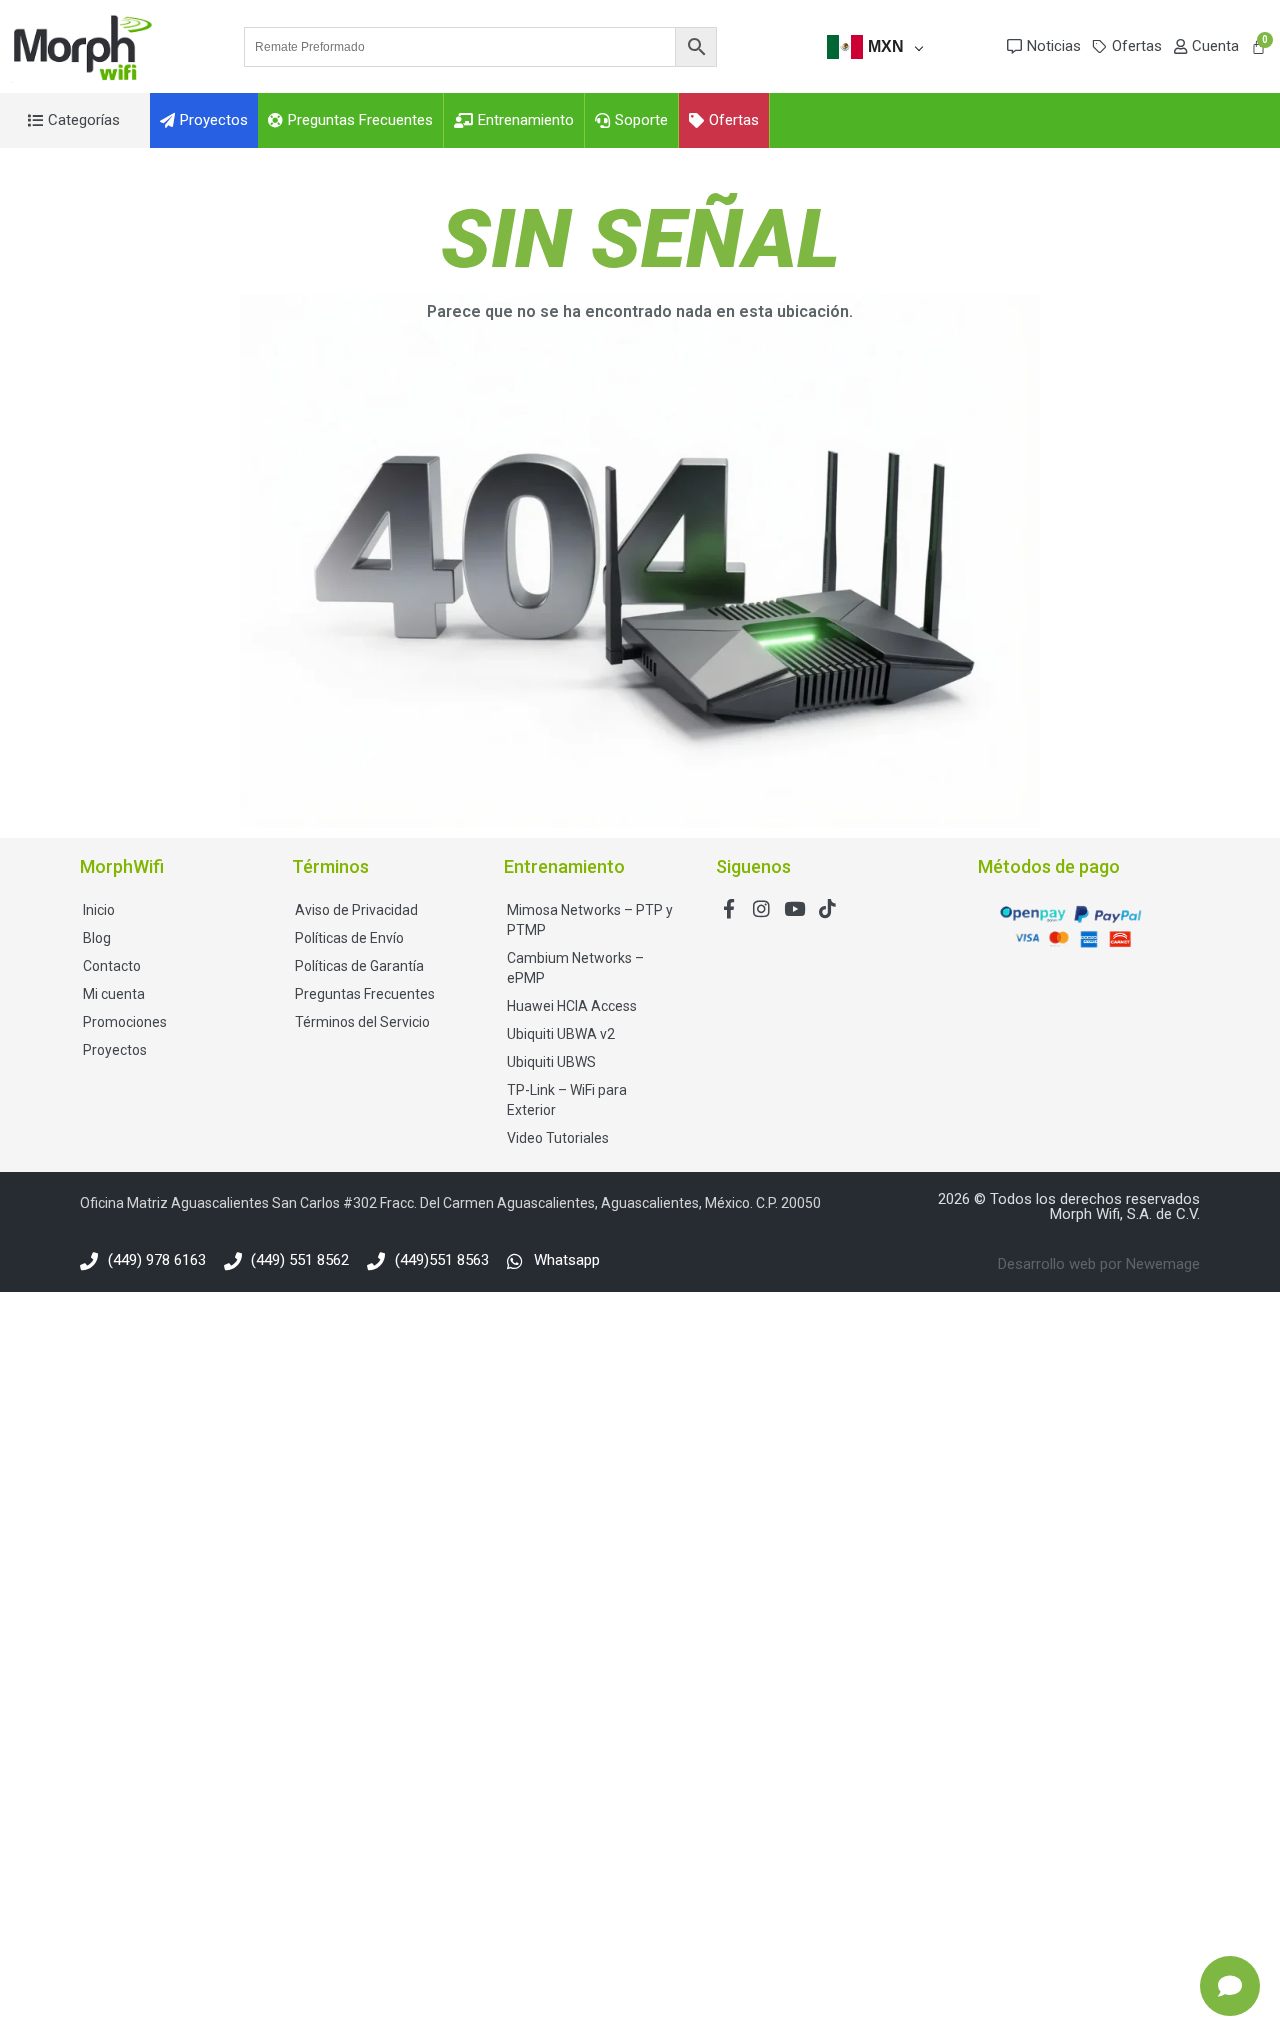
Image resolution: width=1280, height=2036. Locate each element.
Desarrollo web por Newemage (1099, 1264)
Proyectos (115, 1050)
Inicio (99, 910)
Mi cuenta (114, 994)
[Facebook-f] (728, 908)
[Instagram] (761, 908)
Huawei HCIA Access (572, 1006)
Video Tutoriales (558, 1138)
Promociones (125, 1022)
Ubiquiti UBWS (551, 1062)
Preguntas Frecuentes (365, 994)
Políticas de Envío (349, 938)
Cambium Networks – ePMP (575, 968)
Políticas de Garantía (359, 966)
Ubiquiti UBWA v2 (561, 1034)
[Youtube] (794, 908)
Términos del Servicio (362, 1022)
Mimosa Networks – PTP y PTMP (590, 920)
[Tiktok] (827, 908)
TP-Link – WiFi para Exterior (567, 1100)
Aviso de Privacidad (356, 910)
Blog (97, 938)
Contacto (112, 966)
